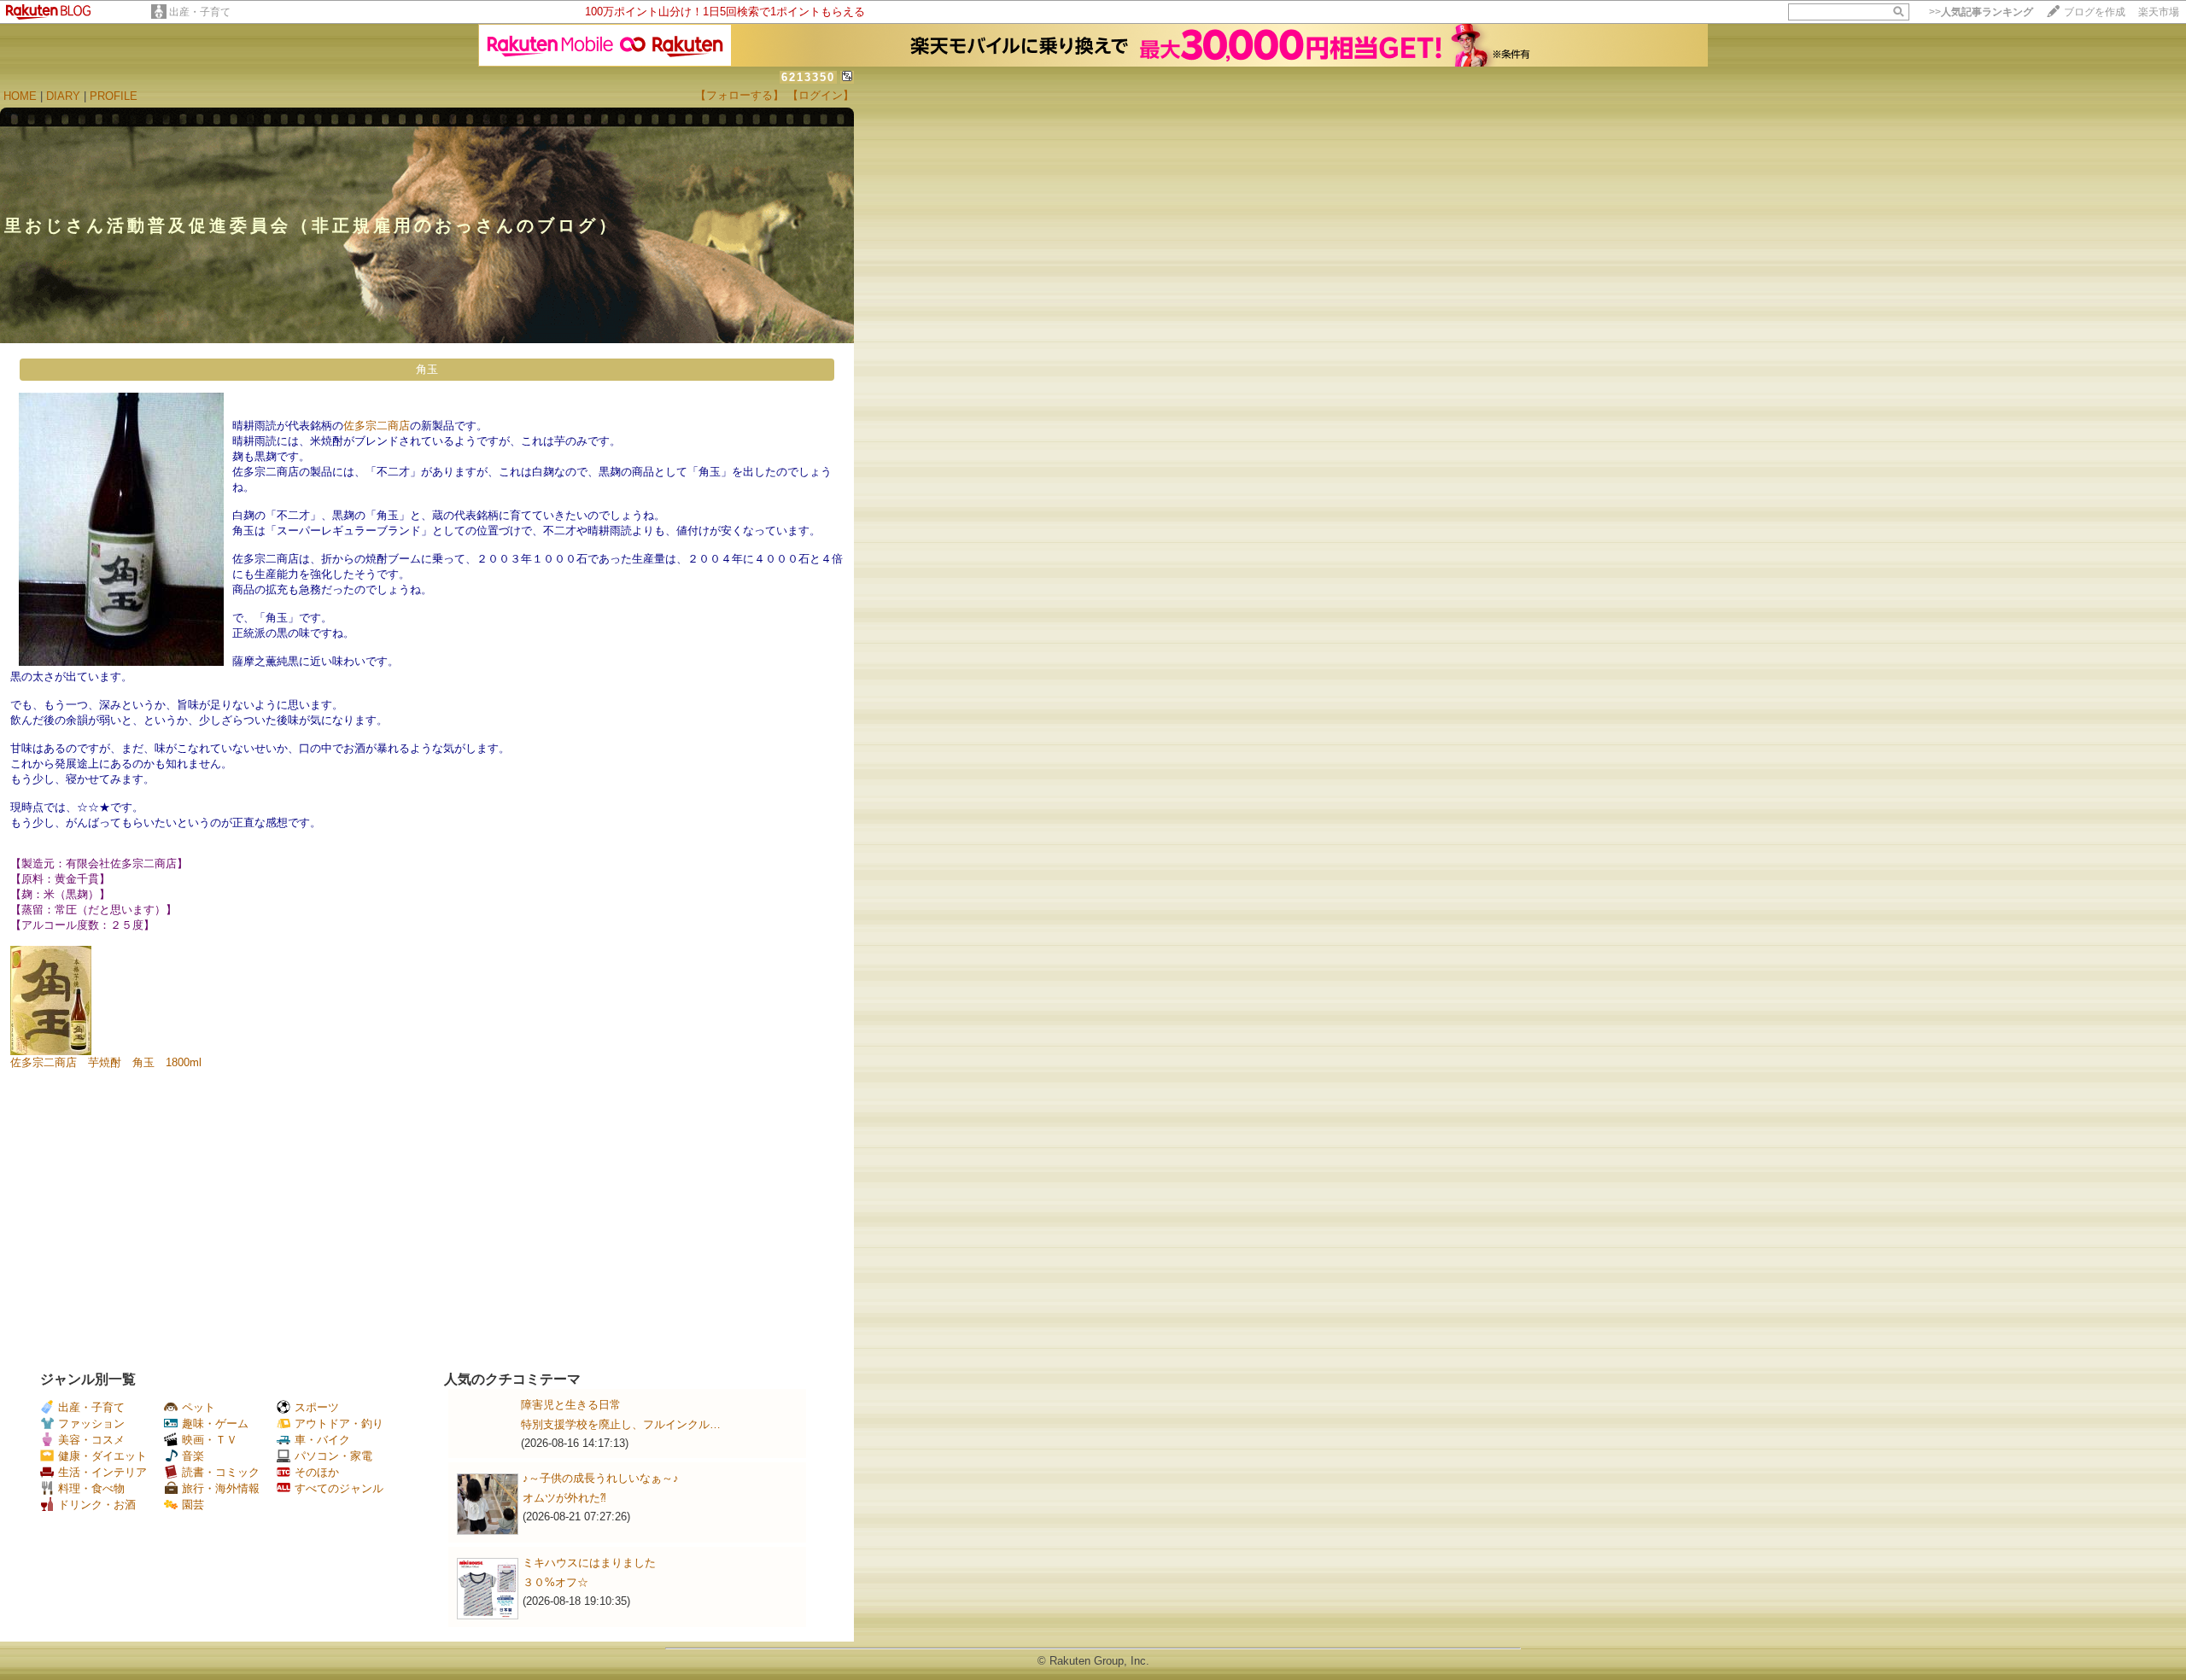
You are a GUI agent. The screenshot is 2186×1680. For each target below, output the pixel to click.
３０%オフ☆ (555, 1582)
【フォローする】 (739, 95)
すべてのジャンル (339, 1488)
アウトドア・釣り (339, 1423)
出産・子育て (200, 12)
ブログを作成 (2095, 12)
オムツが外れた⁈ (564, 1498)
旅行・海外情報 (221, 1488)
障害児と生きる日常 (571, 1405)
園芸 (193, 1505)
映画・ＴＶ (210, 1440)
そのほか (317, 1472)
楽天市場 (2159, 12)
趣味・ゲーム (215, 1423)
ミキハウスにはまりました (589, 1563)
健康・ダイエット (102, 1456)
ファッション (91, 1423)
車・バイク (322, 1440)
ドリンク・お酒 (97, 1505)
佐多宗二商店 (377, 426)
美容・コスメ (91, 1440)
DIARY (63, 96)
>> (1981, 12)
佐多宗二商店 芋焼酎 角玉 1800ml (106, 1062)
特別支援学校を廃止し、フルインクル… (621, 1424)
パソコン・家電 (333, 1456)
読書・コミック (221, 1472)
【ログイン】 (821, 95)
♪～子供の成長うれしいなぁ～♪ (601, 1478)
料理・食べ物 (91, 1488)
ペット (199, 1407)
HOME (20, 96)
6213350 (808, 77)
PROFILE (114, 96)
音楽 (193, 1456)
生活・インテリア (102, 1472)
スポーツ (317, 1407)
